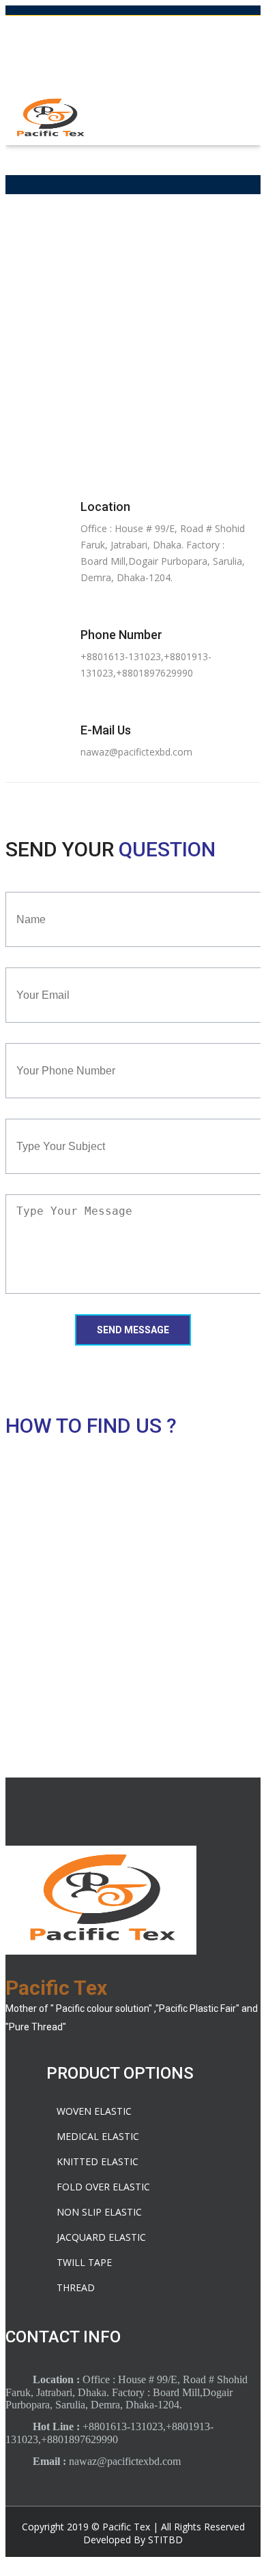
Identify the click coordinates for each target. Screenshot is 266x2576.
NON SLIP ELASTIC (99, 2212)
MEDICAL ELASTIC (98, 2136)
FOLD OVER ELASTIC (103, 2187)
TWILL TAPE (84, 2262)
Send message (133, 1330)
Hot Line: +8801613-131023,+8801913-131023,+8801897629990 (133, 28)
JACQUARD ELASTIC (101, 2237)
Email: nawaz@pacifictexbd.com (133, 55)
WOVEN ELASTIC (94, 2111)
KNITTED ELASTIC (98, 2161)
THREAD (76, 2287)
